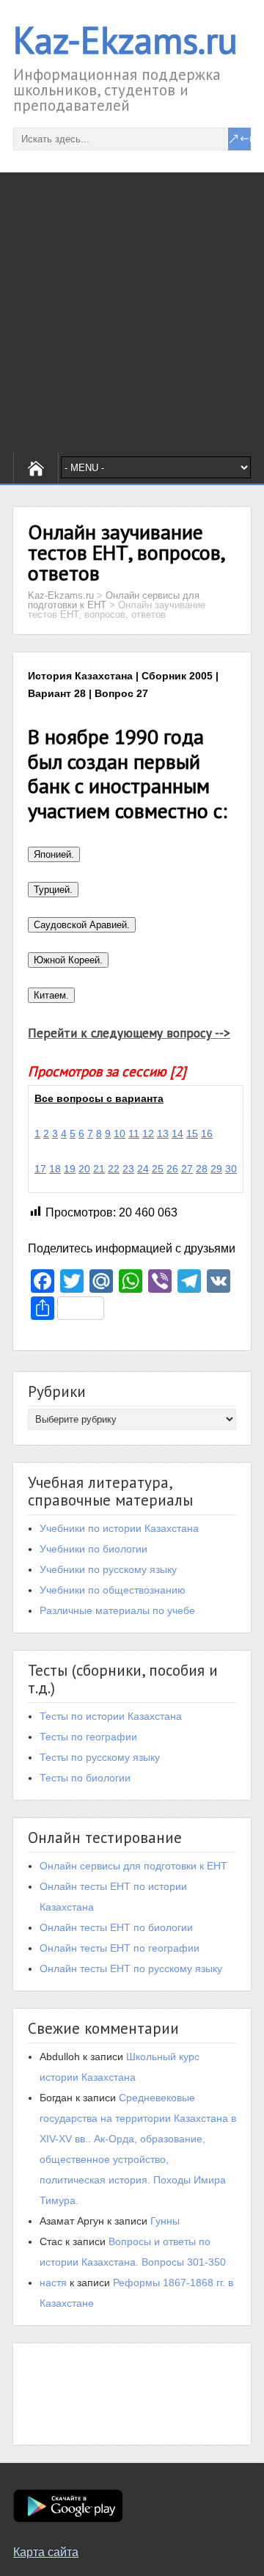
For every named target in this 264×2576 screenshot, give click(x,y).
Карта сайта (46, 2552)
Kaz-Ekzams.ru (125, 40)
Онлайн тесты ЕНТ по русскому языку (131, 1969)
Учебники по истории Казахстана (119, 1528)
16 (207, 1134)
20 (84, 1169)
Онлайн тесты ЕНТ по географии (120, 1948)
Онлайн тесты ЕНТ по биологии (116, 1927)
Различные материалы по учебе (117, 1610)
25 (158, 1169)
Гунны (165, 2221)
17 (40, 1169)
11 (134, 1134)
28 (202, 1169)
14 (177, 1134)
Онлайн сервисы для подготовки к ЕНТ (133, 1866)
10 (120, 1134)
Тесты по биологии (85, 1778)
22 (114, 1169)
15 (192, 1134)
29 (216, 1169)
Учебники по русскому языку (108, 1569)
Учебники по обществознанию (113, 1590)
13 (163, 1134)
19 (70, 1169)
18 (55, 1169)
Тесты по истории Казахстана (111, 1716)
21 (99, 1169)
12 (148, 1134)
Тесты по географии (88, 1737)
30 (231, 1169)
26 (172, 1169)
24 (143, 1169)
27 (187, 1169)
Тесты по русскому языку (100, 1757)
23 (128, 1169)
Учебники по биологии (93, 1549)
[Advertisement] (132, 312)
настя (53, 2283)
